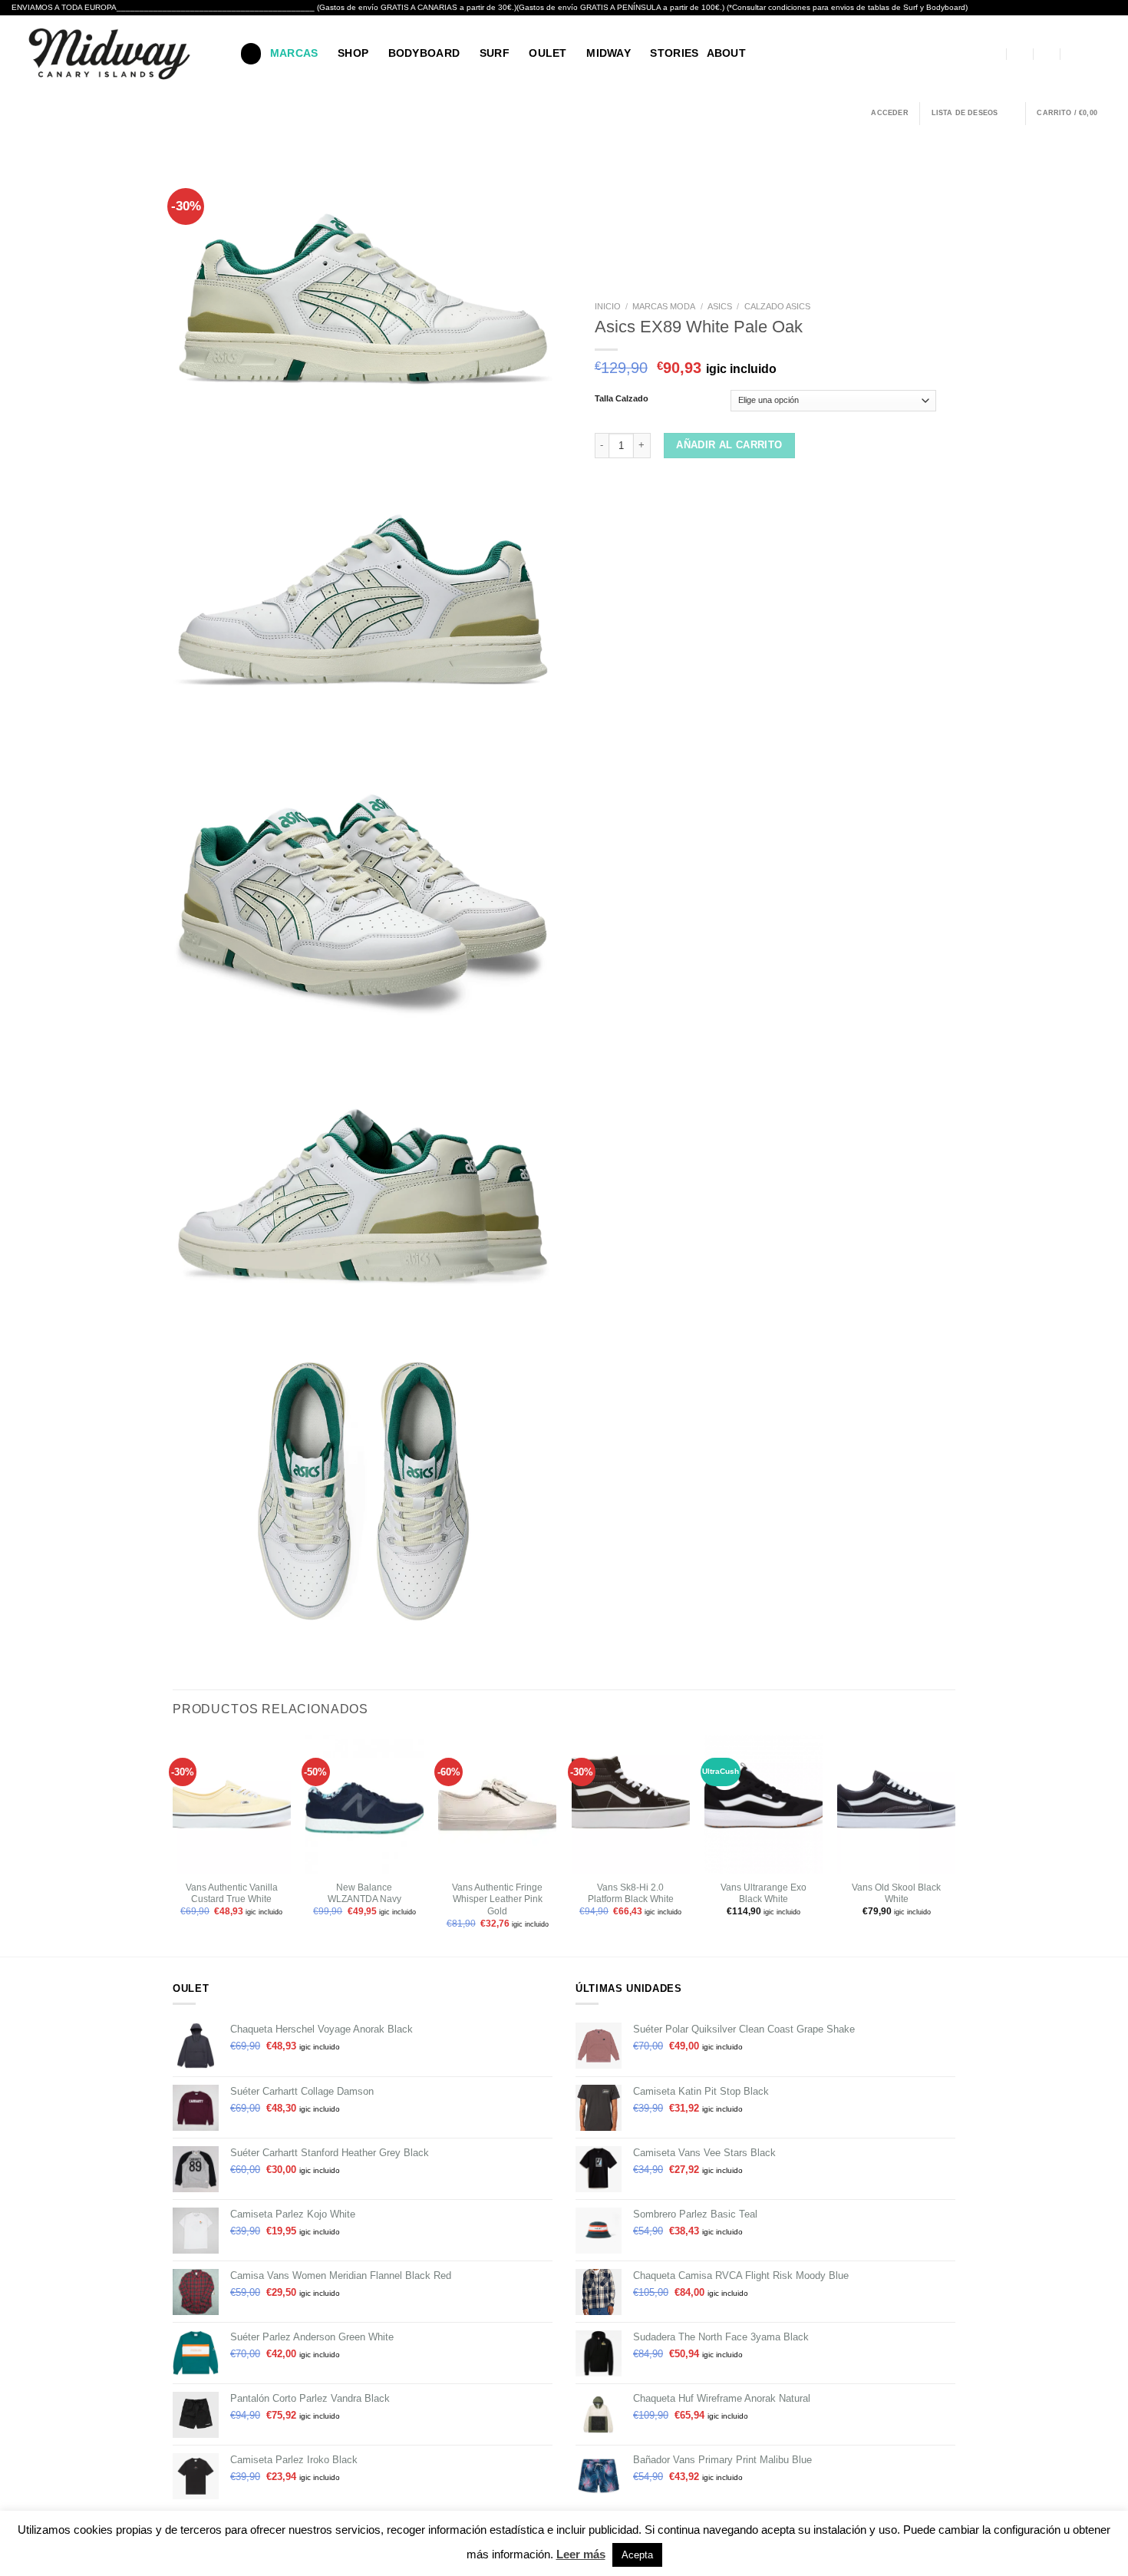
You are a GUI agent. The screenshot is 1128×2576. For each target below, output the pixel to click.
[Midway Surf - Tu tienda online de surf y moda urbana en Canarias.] (114, 54)
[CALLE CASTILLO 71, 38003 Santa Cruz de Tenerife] (994, 54)
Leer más (581, 2554)
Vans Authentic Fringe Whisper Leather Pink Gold (497, 1899)
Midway (609, 53)
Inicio (608, 306)
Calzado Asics (777, 306)
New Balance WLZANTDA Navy (364, 1893)
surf (495, 53)
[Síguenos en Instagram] (1108, 53)
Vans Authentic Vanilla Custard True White (232, 1893)
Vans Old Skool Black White (896, 1893)
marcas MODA (664, 306)
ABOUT (726, 53)
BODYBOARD (424, 53)
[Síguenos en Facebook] (1092, 53)
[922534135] (1074, 54)
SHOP (353, 53)
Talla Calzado (622, 399)
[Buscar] (251, 53)
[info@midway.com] (1021, 54)
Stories (674, 53)
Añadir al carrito (729, 445)
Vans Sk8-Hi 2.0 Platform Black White (631, 1893)
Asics (720, 306)
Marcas (294, 53)
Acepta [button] (637, 2555)
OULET (548, 53)
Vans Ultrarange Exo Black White (764, 1893)
